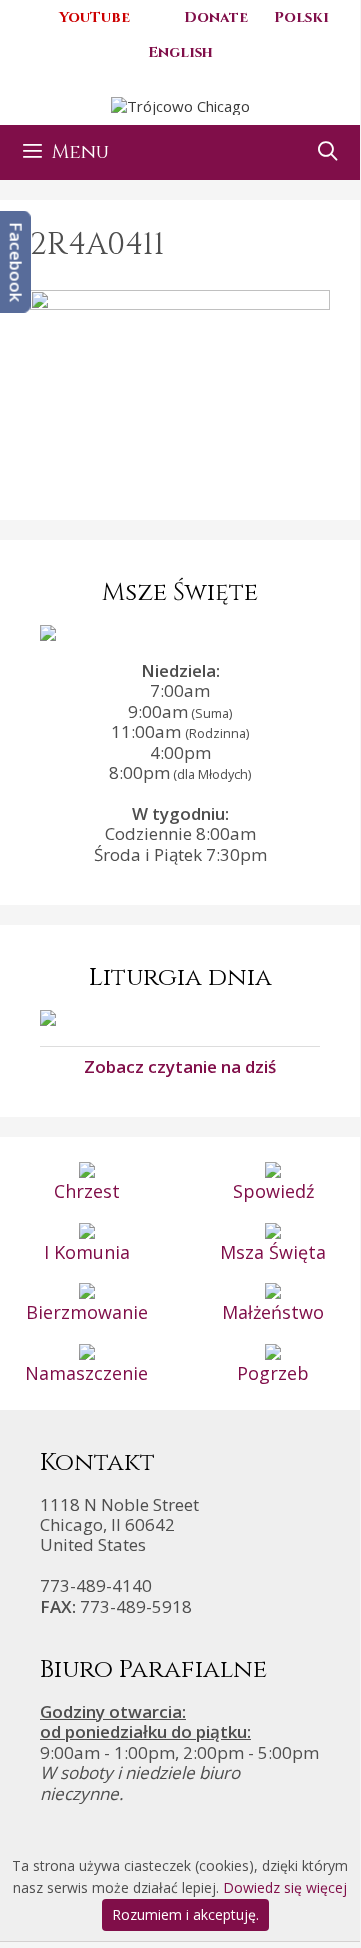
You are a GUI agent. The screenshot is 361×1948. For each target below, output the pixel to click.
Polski (301, 17)
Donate (216, 17)
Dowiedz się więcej (285, 1887)
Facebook (16, 262)
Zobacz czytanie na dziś (180, 1066)
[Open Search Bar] (328, 152)
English (180, 52)
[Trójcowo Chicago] (180, 104)
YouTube (94, 17)
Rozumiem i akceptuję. (185, 1914)
